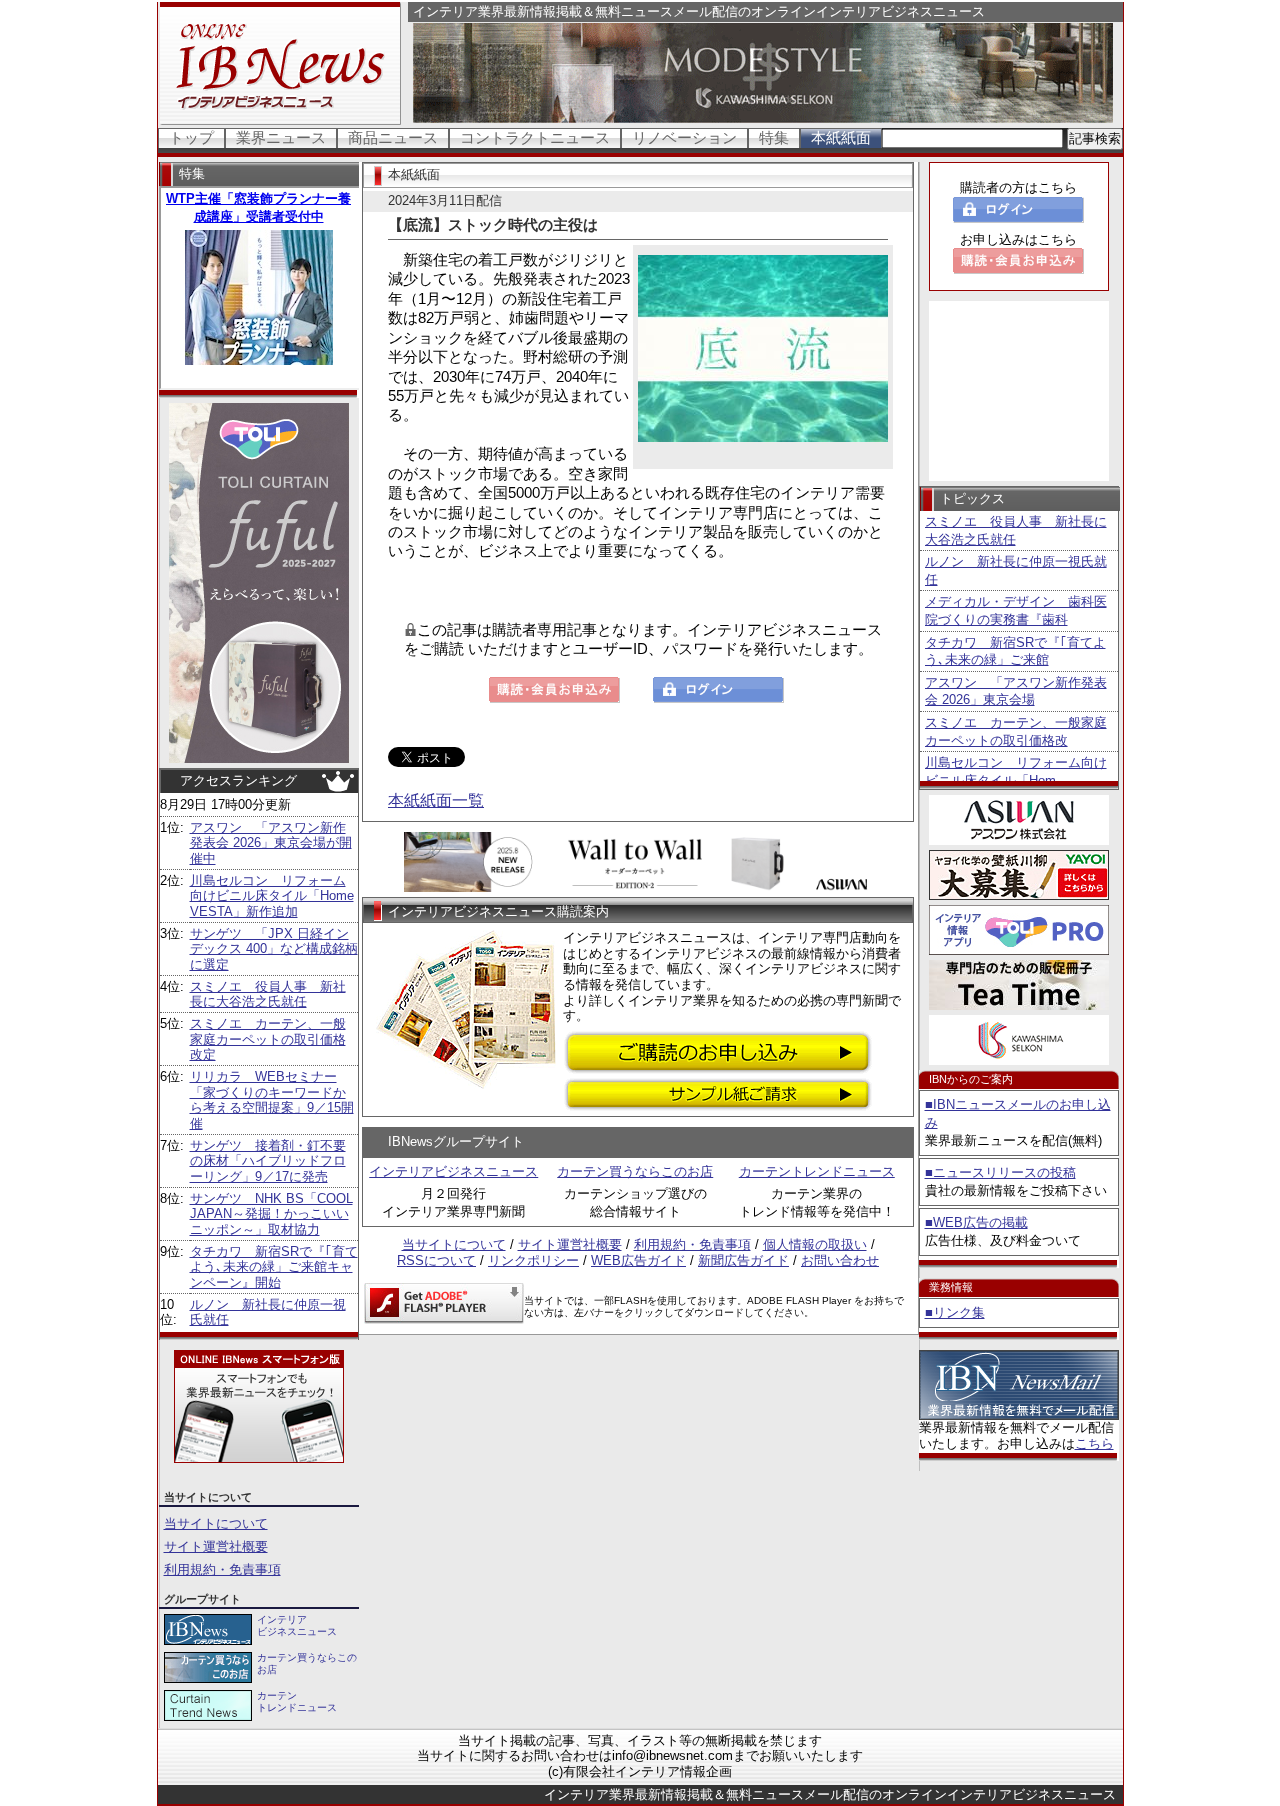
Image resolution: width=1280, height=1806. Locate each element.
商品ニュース (393, 137)
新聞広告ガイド (743, 1260)
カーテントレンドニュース (817, 1171)
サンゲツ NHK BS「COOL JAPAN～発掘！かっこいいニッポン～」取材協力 (271, 1214)
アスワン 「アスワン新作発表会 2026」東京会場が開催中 (271, 843)
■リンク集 (955, 1312)
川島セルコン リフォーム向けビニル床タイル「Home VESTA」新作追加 (272, 896)
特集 (774, 137)
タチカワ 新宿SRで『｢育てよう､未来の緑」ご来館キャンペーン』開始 (274, 1267)
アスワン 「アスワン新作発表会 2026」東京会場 (1016, 691)
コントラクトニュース (535, 137)
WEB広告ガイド (638, 1260)
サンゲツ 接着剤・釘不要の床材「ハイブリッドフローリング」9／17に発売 (268, 1161)
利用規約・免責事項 (222, 1569)
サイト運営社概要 (216, 1546)
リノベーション (684, 137)
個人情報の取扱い (815, 1244)
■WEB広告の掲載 (976, 1222)
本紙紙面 (841, 137)
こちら (1094, 1443)
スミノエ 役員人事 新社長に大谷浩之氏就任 (268, 994)
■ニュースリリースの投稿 (1000, 1172)
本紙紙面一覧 (436, 800)
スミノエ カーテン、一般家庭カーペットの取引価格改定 (268, 1039)
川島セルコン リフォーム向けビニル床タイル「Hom (1016, 771)
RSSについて (436, 1260)
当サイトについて (216, 1523)
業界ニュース (281, 137)
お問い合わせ (840, 1260)
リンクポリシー (533, 1260)
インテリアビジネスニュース (453, 1171)
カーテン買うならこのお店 (635, 1171)
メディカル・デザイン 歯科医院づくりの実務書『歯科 (1016, 610)
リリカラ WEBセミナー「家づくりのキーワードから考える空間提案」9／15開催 (272, 1100)
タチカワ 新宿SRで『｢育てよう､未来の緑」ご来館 (1015, 651)
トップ (191, 137)
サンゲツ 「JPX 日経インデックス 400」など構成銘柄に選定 (274, 949)
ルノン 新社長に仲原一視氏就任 (1016, 570)
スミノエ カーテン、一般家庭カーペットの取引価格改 (1016, 731)
